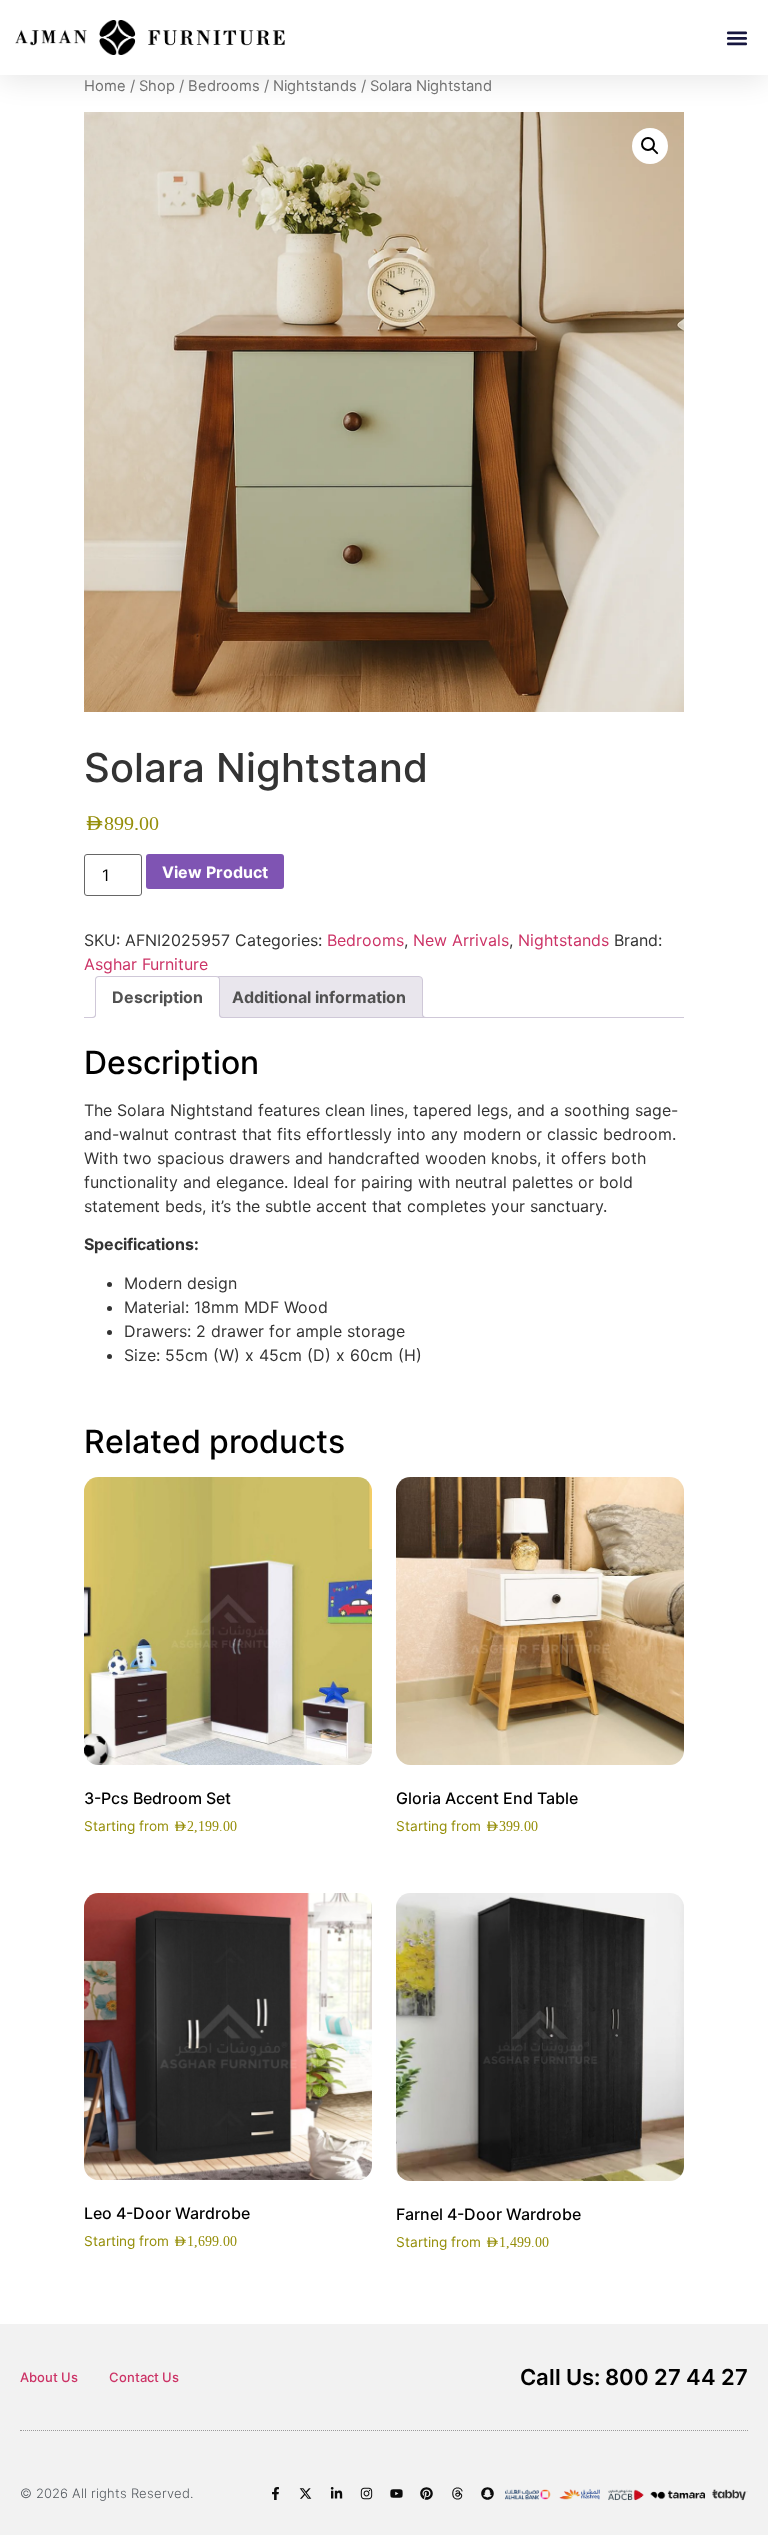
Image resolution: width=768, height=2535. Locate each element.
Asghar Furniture (146, 964)
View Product (215, 872)
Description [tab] (157, 997)
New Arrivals (461, 940)
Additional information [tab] (319, 997)
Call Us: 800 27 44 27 (634, 2377)
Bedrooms (224, 86)
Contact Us (144, 2377)
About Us (49, 2377)
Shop (157, 86)
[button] (736, 37)
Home (105, 86)
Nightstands (315, 86)
